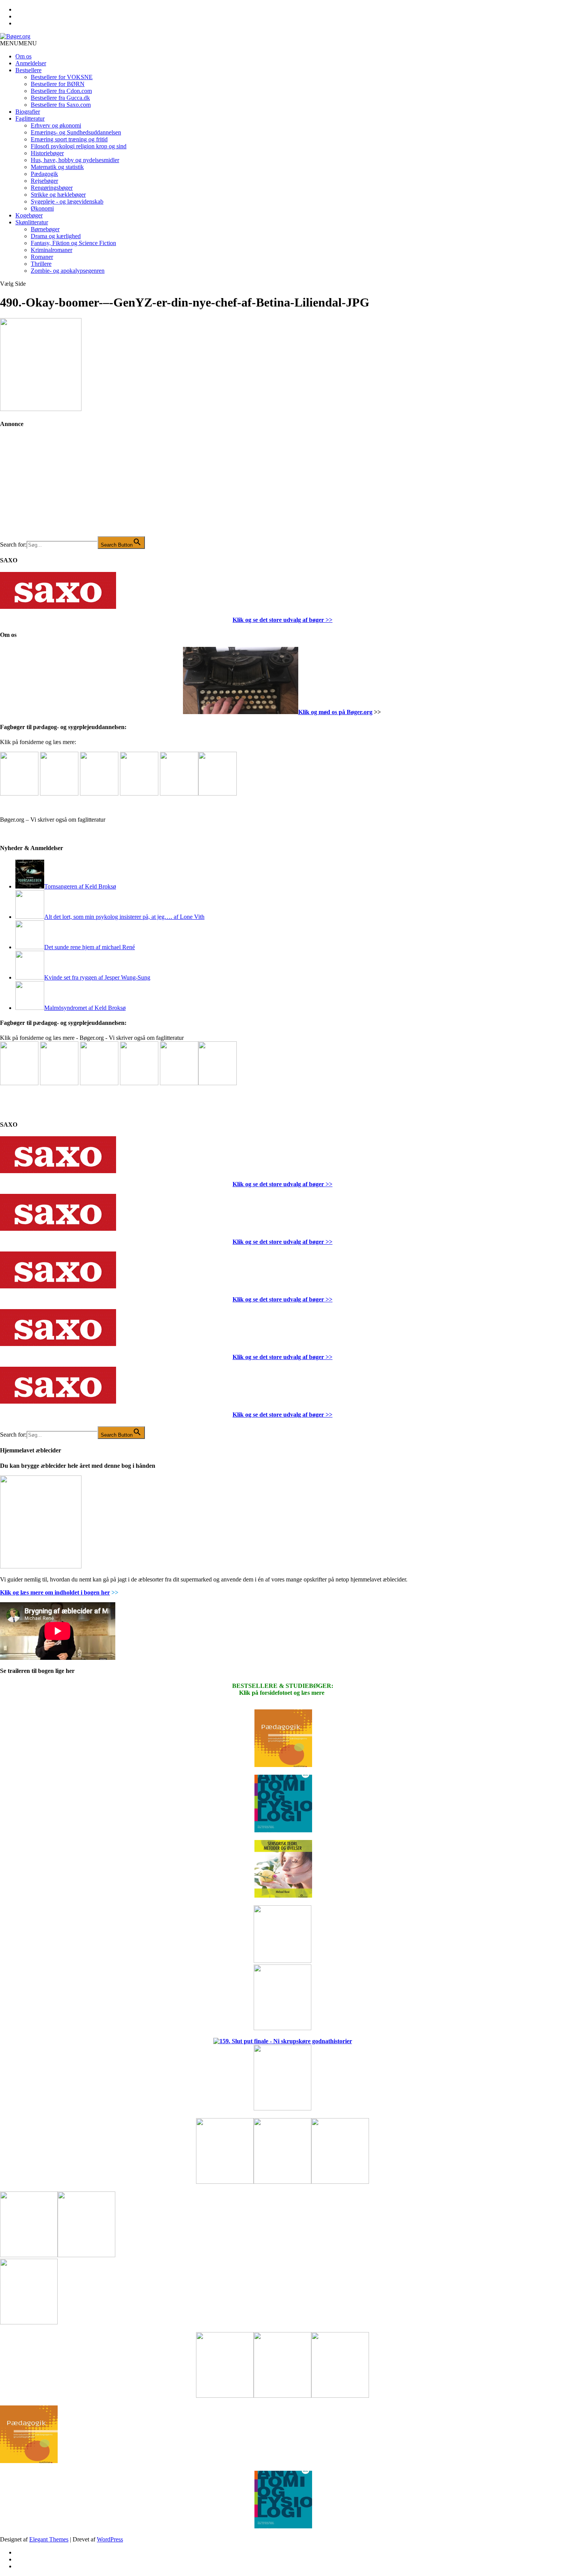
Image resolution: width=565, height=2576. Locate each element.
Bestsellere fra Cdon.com (61, 91)
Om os (23, 56)
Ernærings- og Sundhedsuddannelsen (76, 132)
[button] (18, 43)
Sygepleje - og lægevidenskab (67, 201)
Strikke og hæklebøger (58, 195)
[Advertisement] (58, 488)
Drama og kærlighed (56, 236)
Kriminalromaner (52, 250)
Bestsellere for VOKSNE (62, 77)
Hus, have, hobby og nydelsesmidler (75, 160)
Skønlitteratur (32, 222)
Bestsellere (28, 70)
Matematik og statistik (57, 167)
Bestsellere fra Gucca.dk (60, 98)
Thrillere (41, 264)
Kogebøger (29, 215)
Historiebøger (47, 153)
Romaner (42, 257)
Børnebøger (45, 229)
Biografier (28, 112)
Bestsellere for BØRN (58, 84)
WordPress (110, 2539)
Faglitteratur (30, 119)
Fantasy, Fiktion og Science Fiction (73, 243)
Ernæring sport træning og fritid (69, 139)
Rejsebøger (44, 181)
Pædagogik (44, 174)
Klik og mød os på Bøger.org (335, 712)
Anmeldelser (31, 63)
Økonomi (42, 208)
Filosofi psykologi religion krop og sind (79, 146)
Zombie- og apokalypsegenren (68, 271)
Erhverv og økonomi (56, 125)
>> (328, 620)
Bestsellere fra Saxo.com (61, 105)
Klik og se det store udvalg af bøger (278, 620)
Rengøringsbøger (52, 188)
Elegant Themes (49, 2539)
